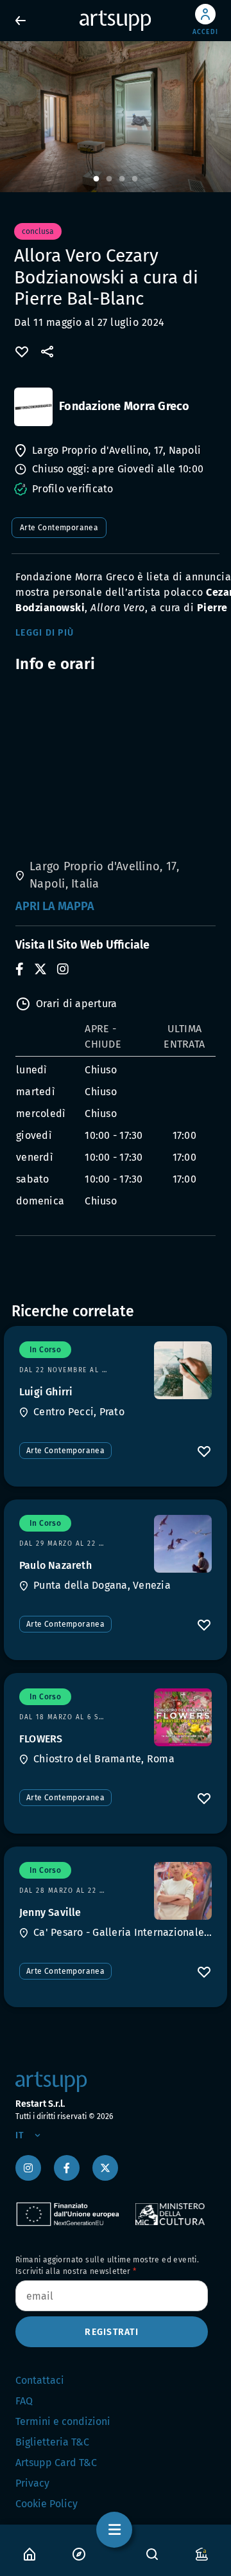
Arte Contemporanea (59, 528)
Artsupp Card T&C (56, 2463)
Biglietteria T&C (52, 2442)
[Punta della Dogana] (183, 1544)
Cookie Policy (47, 2504)
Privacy (32, 2483)
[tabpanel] (116, 117)
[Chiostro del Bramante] (183, 1717)
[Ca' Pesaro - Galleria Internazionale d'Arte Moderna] (183, 1891)
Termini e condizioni (63, 2421)
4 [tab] (135, 179)
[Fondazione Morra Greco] (33, 407)
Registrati (112, 2332)
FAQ (24, 2401)
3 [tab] (122, 179)
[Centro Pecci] (183, 1370)
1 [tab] (96, 179)
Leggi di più (45, 633)
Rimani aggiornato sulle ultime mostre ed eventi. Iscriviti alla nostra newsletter (107, 2266)
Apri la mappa (55, 906)
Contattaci (40, 2380)
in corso (45, 1350)
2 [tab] (109, 179)
